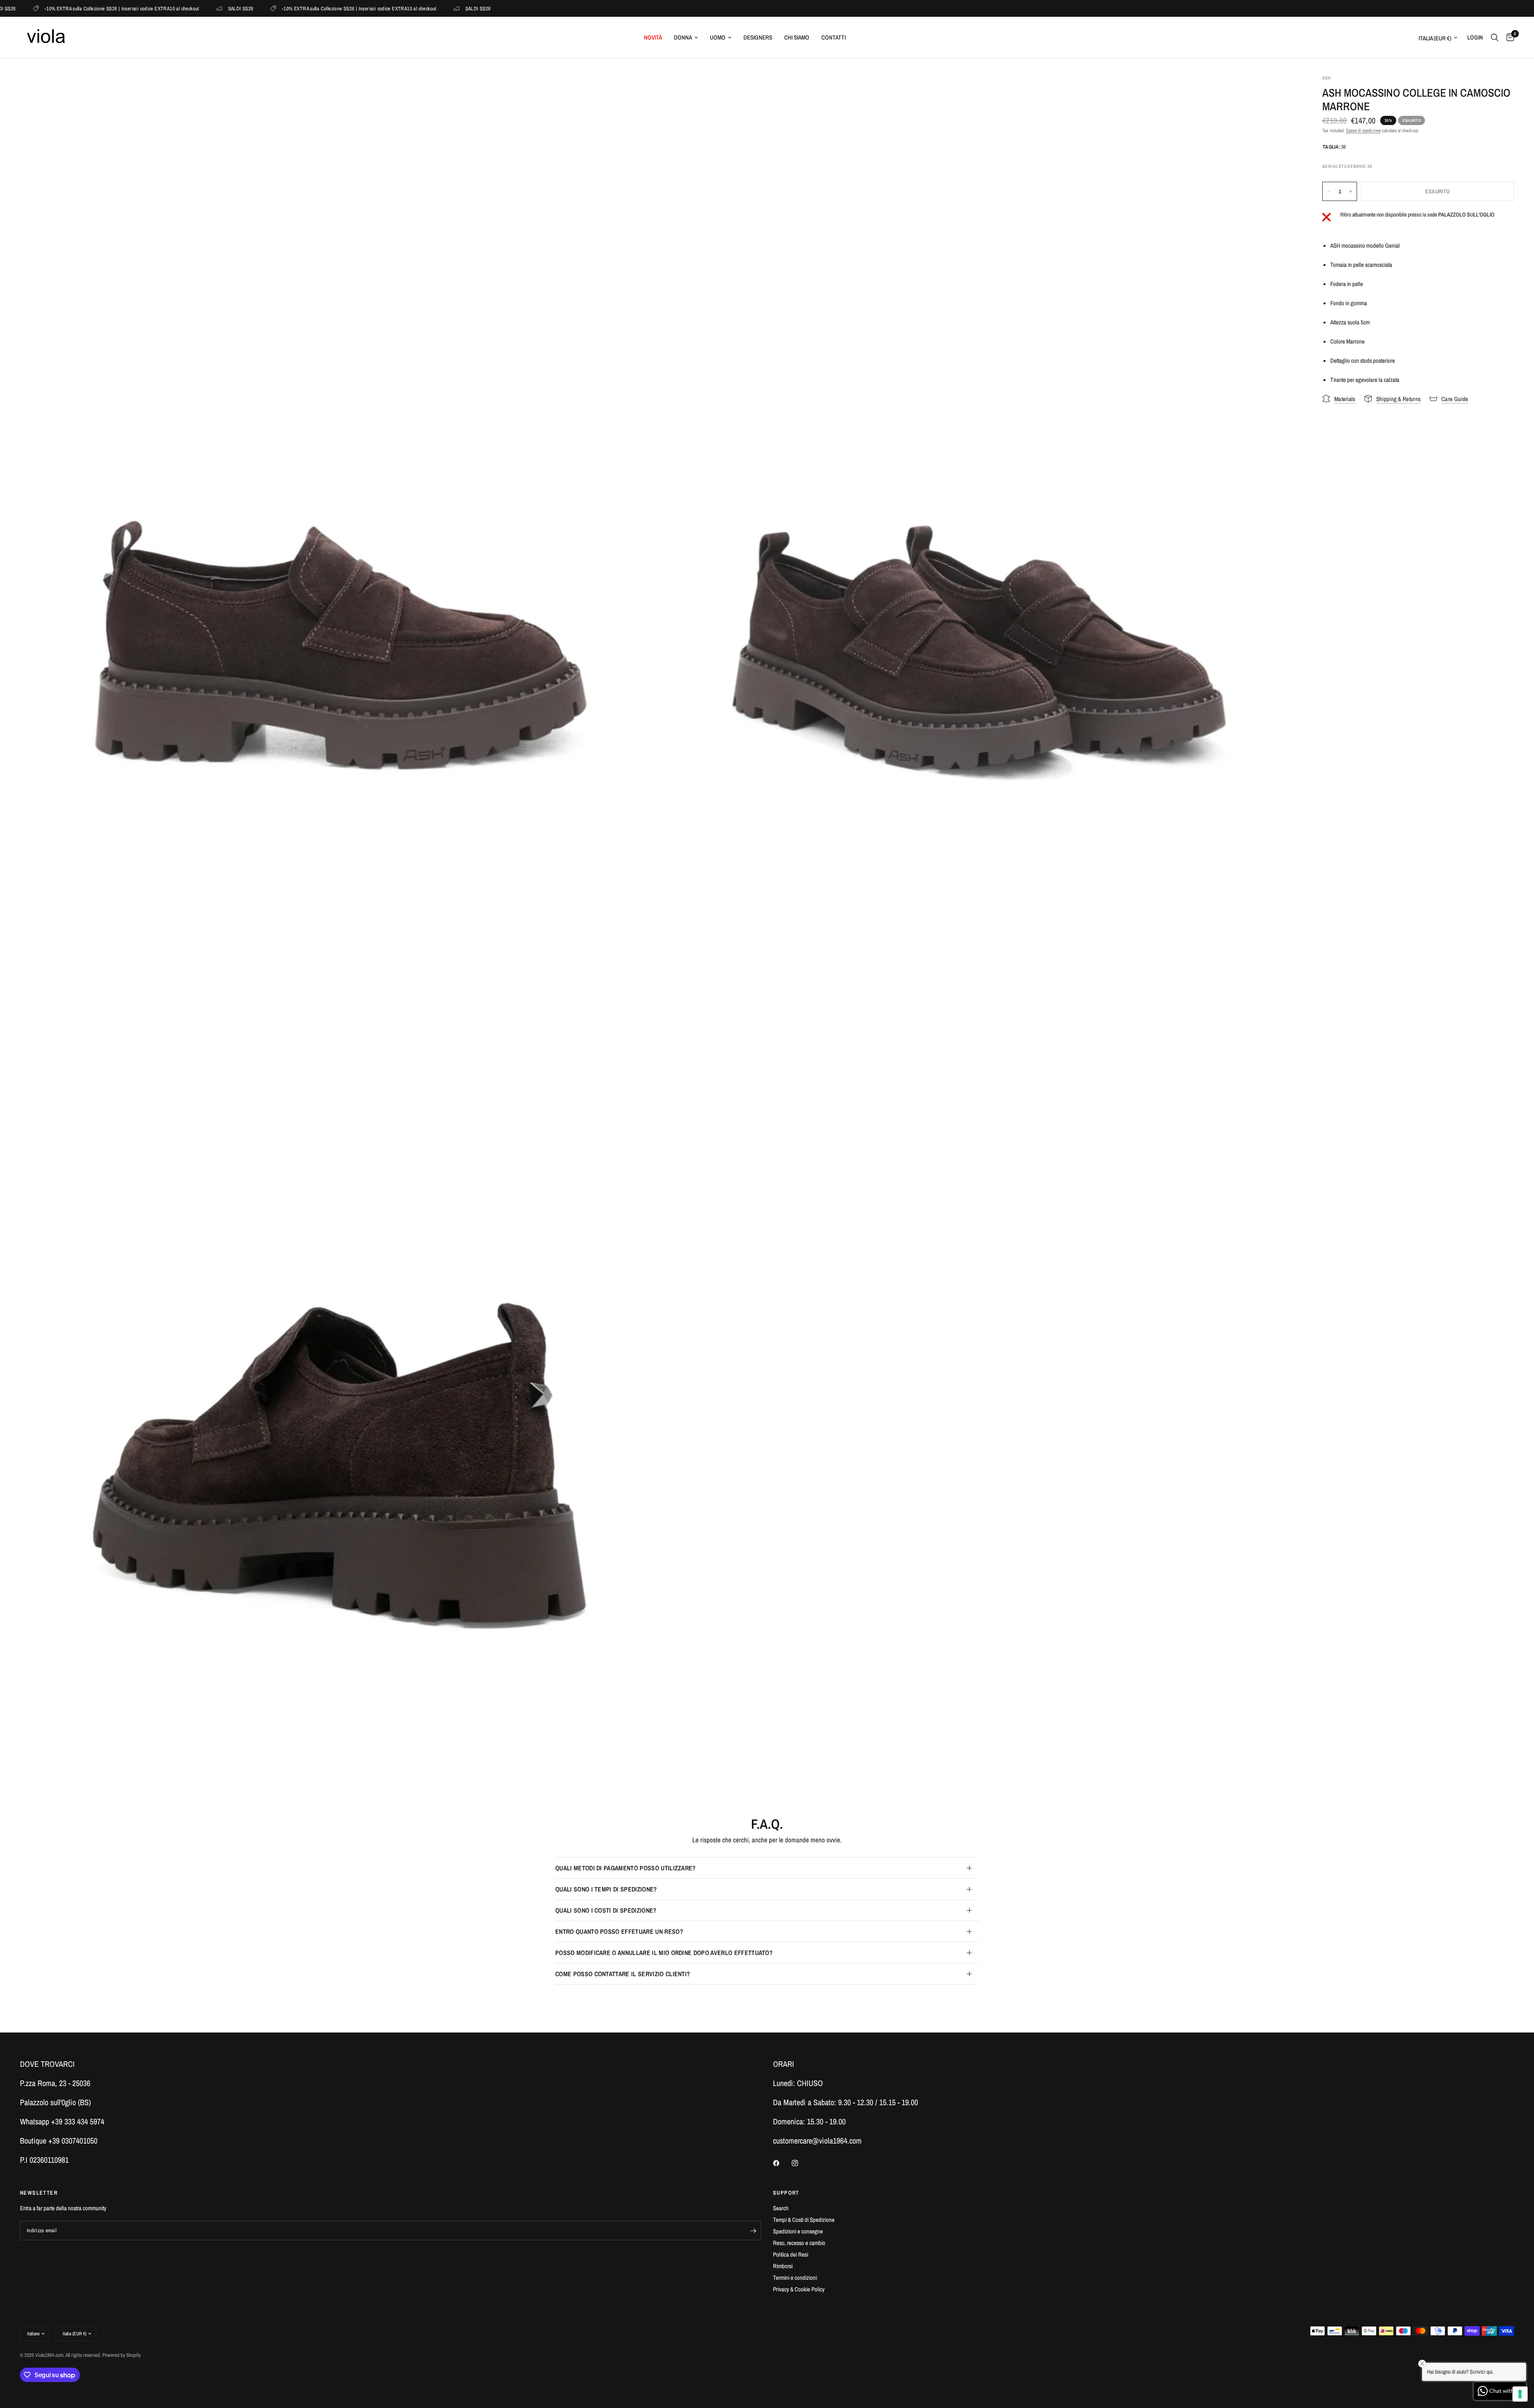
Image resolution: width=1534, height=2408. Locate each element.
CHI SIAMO (797, 37)
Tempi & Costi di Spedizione (804, 2220)
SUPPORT (786, 2193)
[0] (1508, 38)
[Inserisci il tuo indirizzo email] (753, 2231)
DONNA (683, 37)
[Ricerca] (1495, 38)
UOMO (718, 37)
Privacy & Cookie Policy (799, 2289)
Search (781, 2208)
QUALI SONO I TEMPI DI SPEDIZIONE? (606, 1889)
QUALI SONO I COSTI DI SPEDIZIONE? (606, 1910)
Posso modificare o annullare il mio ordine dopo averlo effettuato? (664, 1953)
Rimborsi (783, 2266)
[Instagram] (801, 2163)
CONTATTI (834, 37)
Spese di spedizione (1363, 131)
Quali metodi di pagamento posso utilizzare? (626, 1868)
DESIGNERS (758, 37)
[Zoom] (642, 91)
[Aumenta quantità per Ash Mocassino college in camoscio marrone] (1351, 191)
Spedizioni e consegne (798, 2231)
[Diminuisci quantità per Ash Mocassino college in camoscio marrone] (1329, 191)
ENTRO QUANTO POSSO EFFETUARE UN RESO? (619, 1931)
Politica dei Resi (791, 2254)
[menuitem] (653, 38)
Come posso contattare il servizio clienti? (623, 1974)
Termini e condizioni (795, 2278)
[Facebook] (782, 2163)
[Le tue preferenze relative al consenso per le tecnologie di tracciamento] (1520, 2394)
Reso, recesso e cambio (799, 2243)
